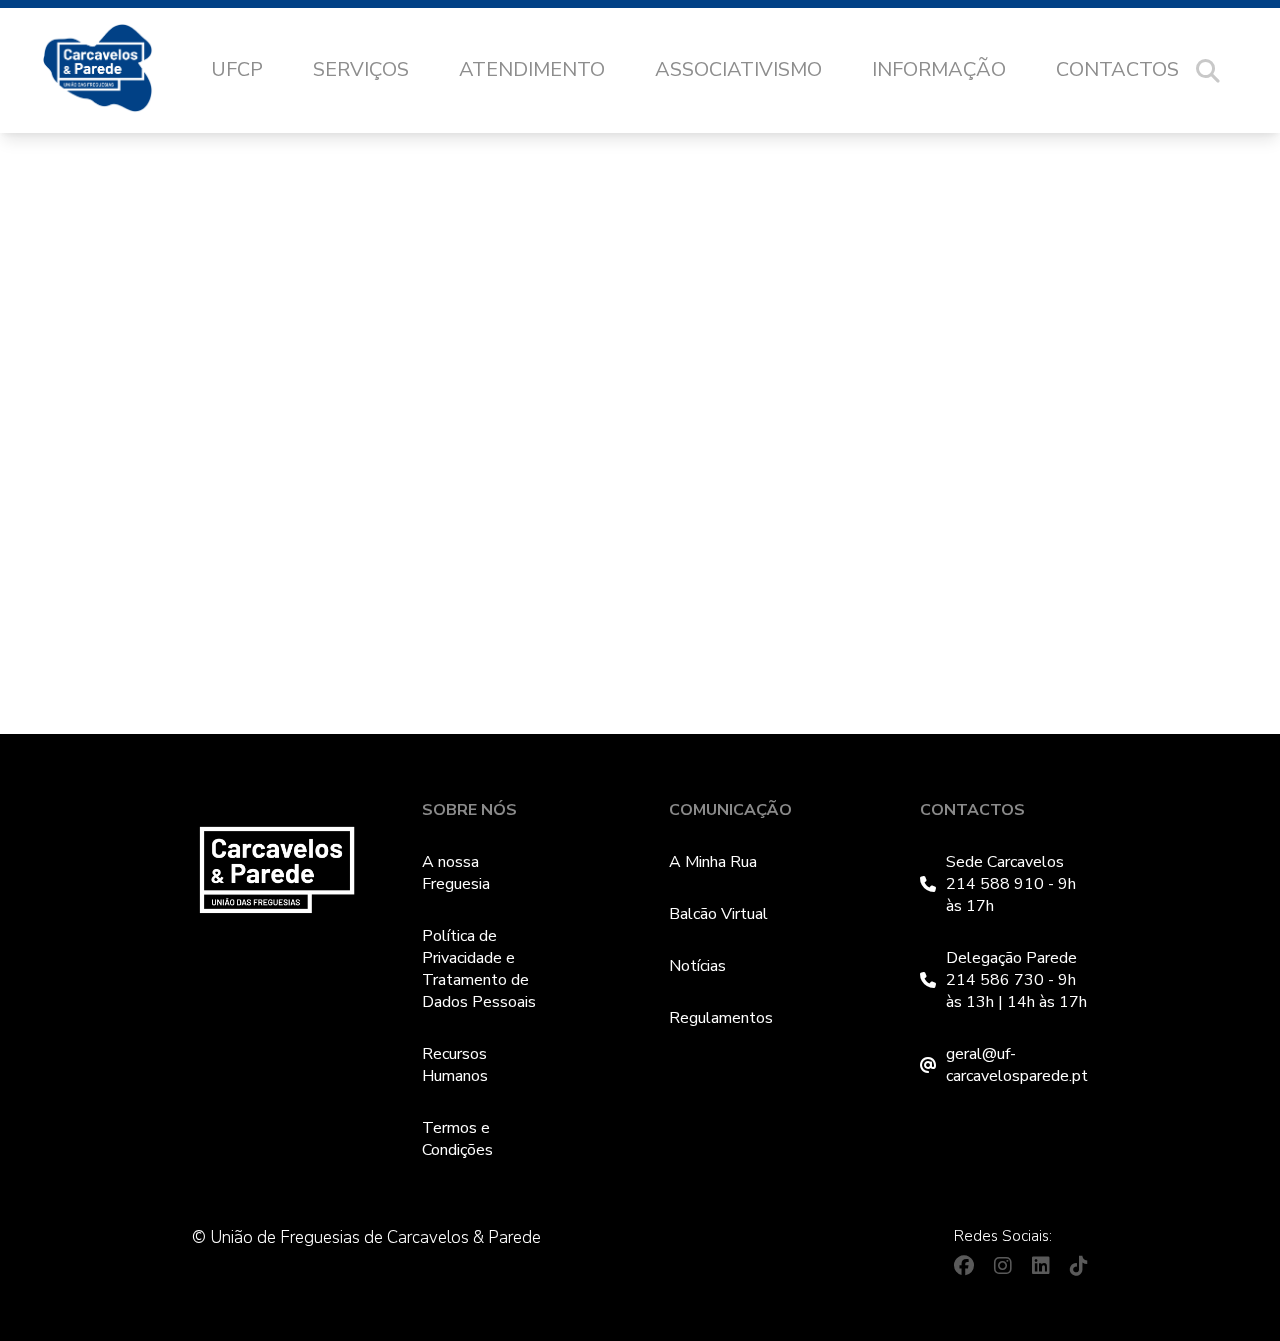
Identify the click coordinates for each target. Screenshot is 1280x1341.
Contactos (1117, 69)
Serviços (361, 69)
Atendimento (532, 69)
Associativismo (738, 69)
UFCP (237, 69)
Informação (939, 69)
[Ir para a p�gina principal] (117, 71)
